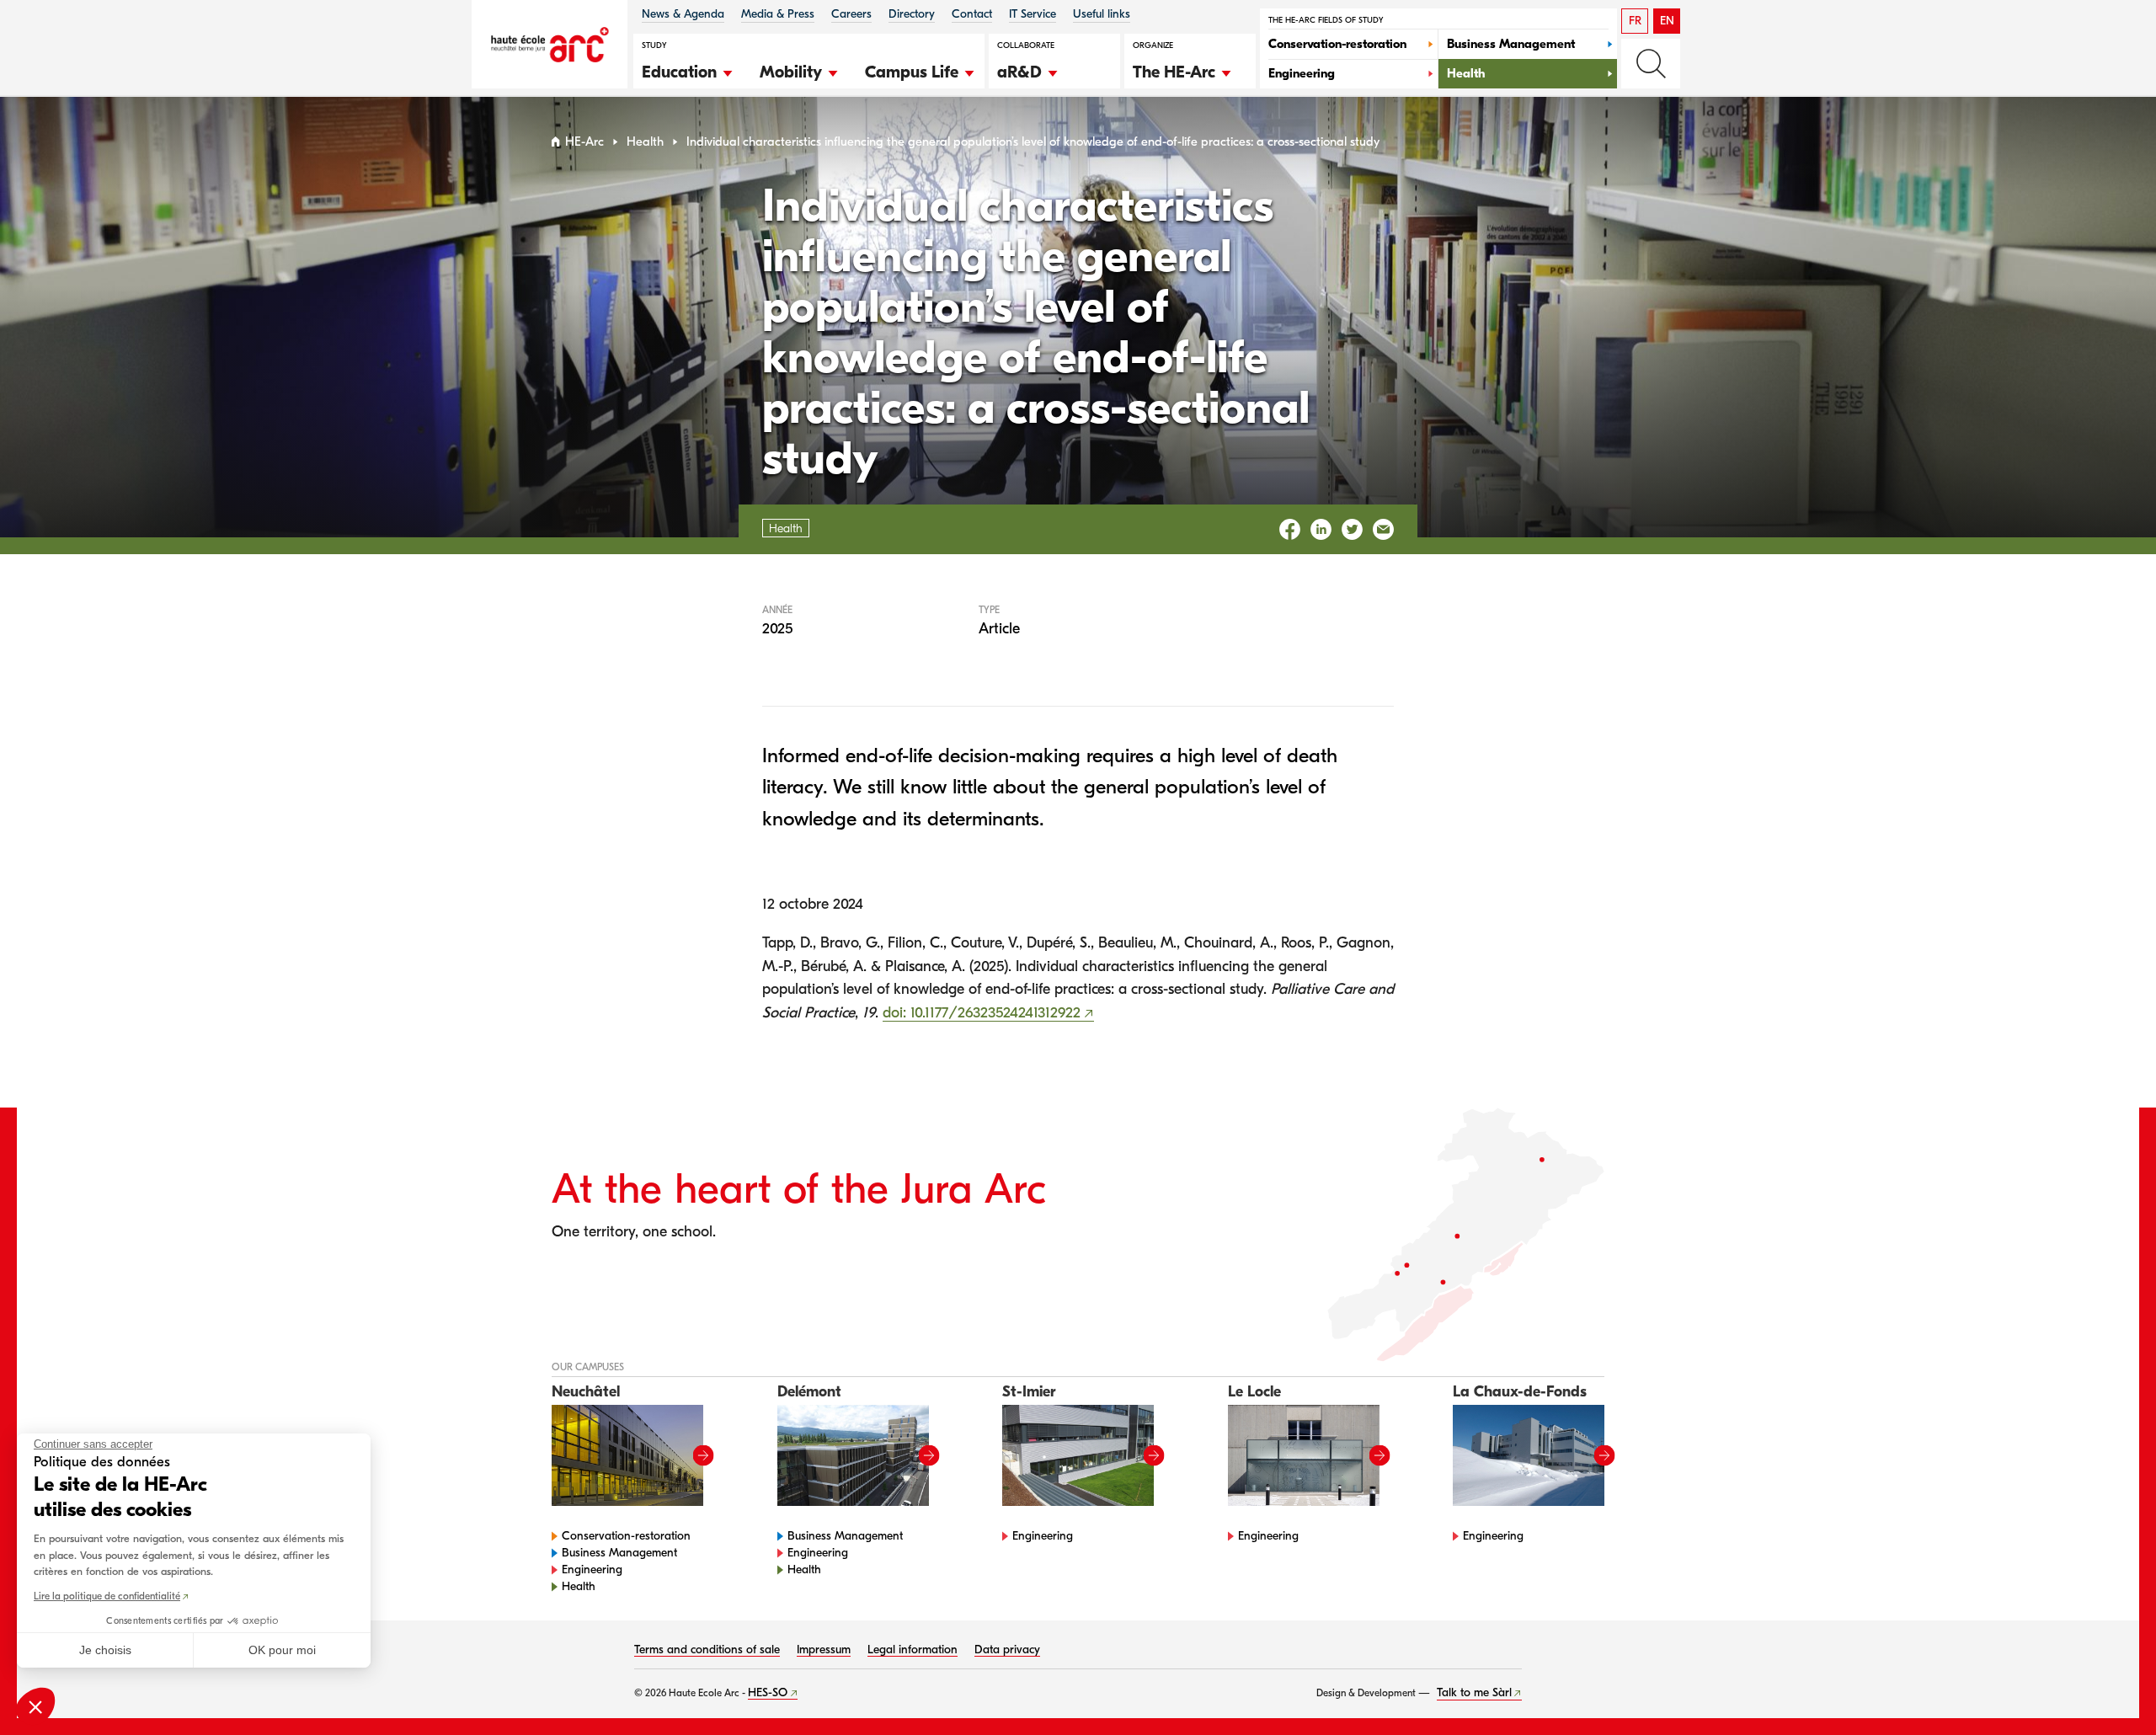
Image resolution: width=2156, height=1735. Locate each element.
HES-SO (768, 1692)
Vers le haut (2109, 1688)
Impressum (824, 1650)
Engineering (592, 1570)
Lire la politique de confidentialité (107, 1596)
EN (1667, 21)
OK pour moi (282, 1650)
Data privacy (1007, 1650)
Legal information (913, 1650)
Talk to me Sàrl (1474, 1692)
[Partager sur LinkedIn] (1321, 529)
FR (1635, 21)
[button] (688, 70)
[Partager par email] (1383, 529)
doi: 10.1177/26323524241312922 (982, 1013)
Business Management (619, 1553)
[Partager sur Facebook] (1290, 529)
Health (645, 142)
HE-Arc (584, 142)
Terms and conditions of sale (707, 1650)
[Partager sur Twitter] (1352, 529)
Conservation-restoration (626, 1536)
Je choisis (105, 1650)
